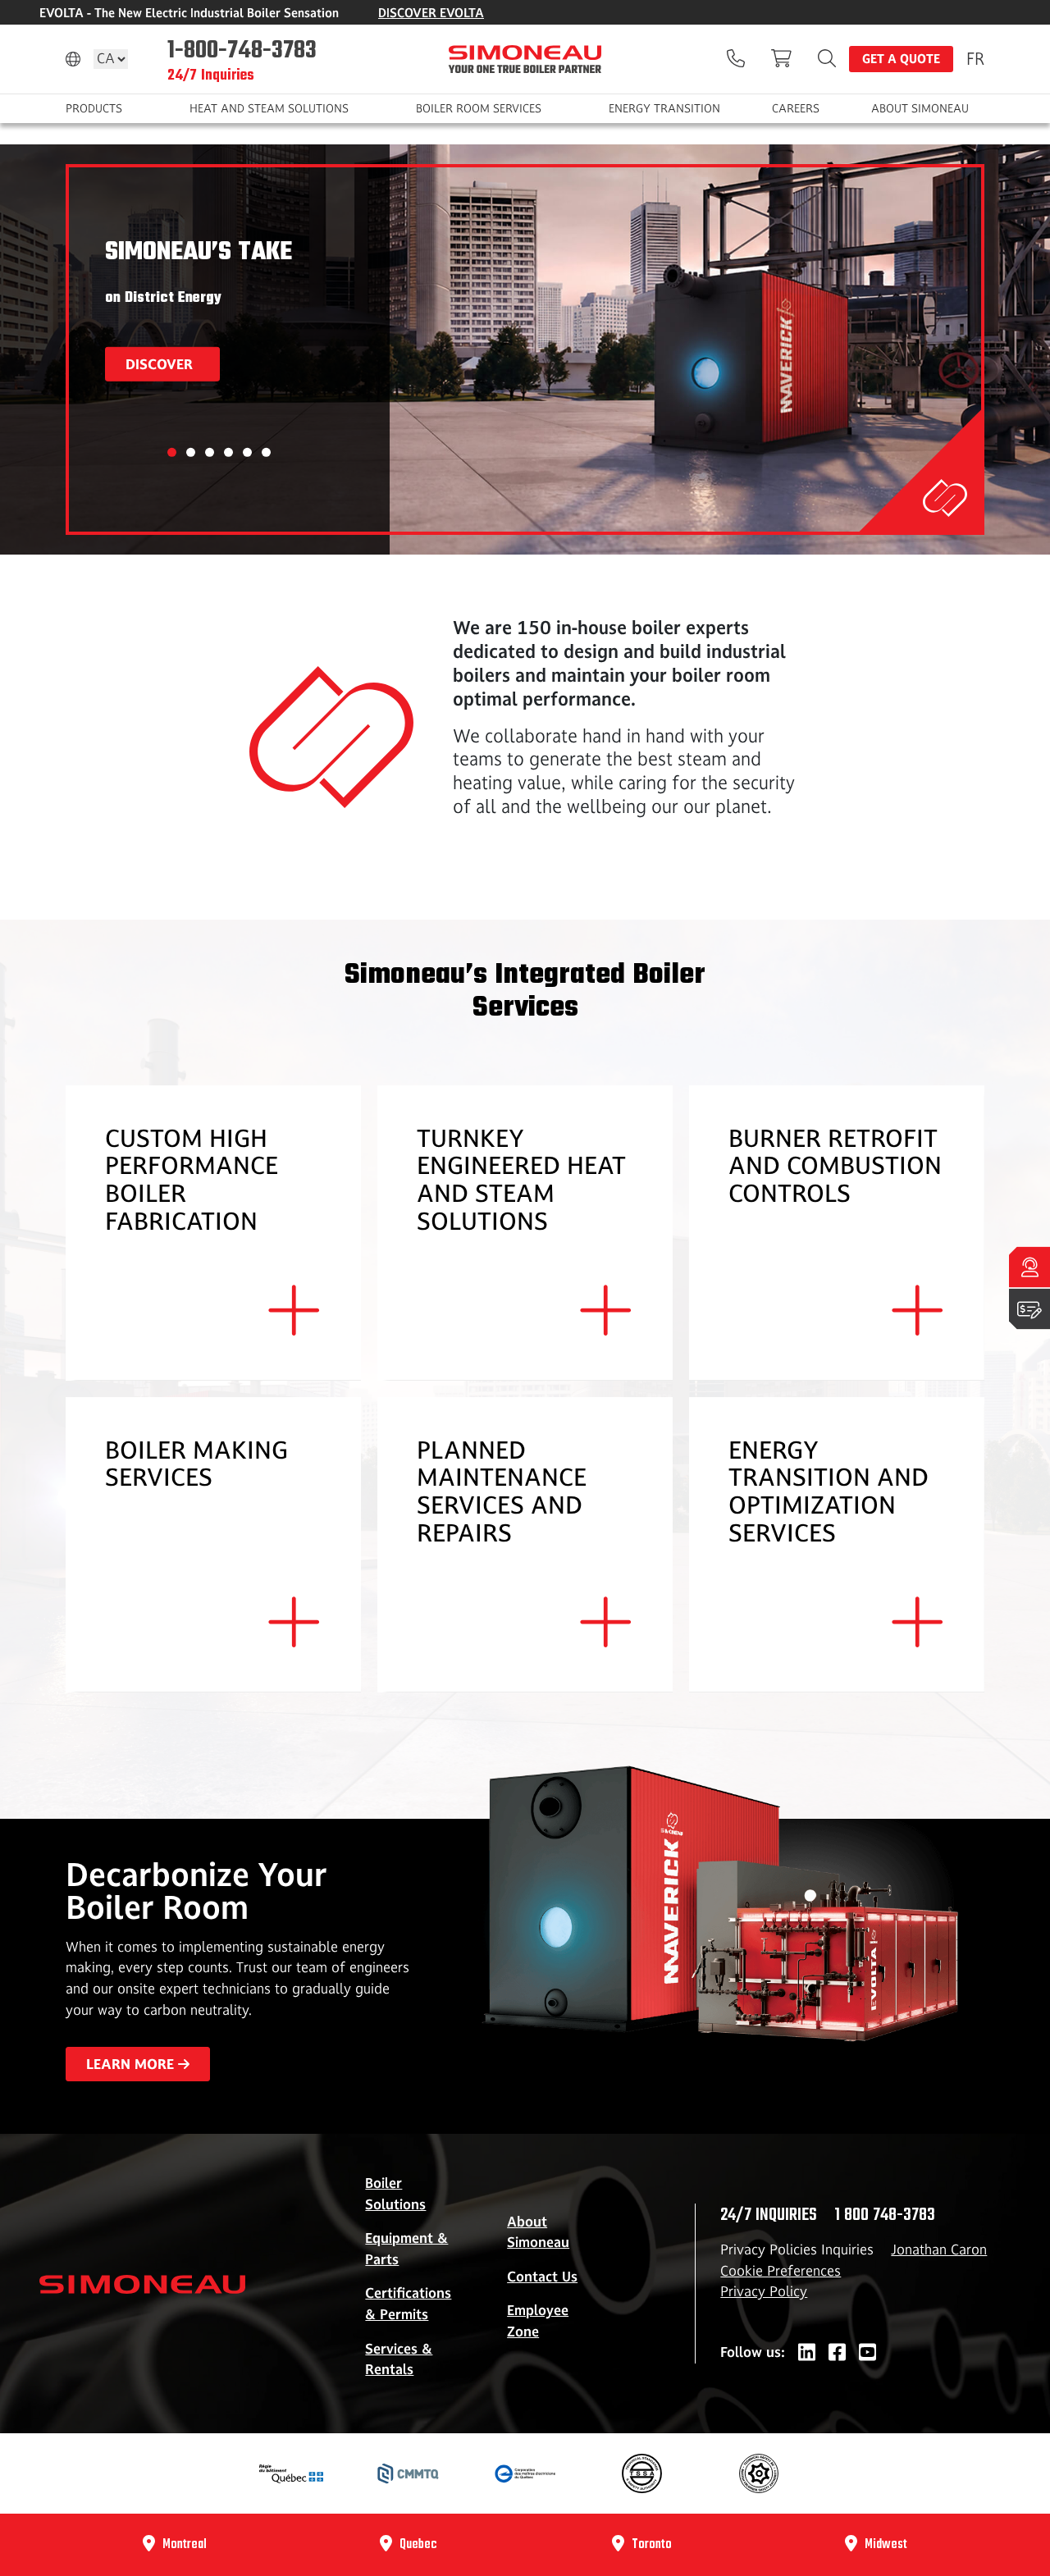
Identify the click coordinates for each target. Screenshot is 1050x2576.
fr (975, 58)
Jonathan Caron (939, 2249)
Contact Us (542, 2277)
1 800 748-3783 (885, 2215)
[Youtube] (867, 2353)
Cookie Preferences (781, 2271)
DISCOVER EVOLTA (431, 13)
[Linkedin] (807, 2353)
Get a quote (901, 59)
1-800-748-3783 (242, 49)
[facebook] (837, 2353)
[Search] (827, 59)
